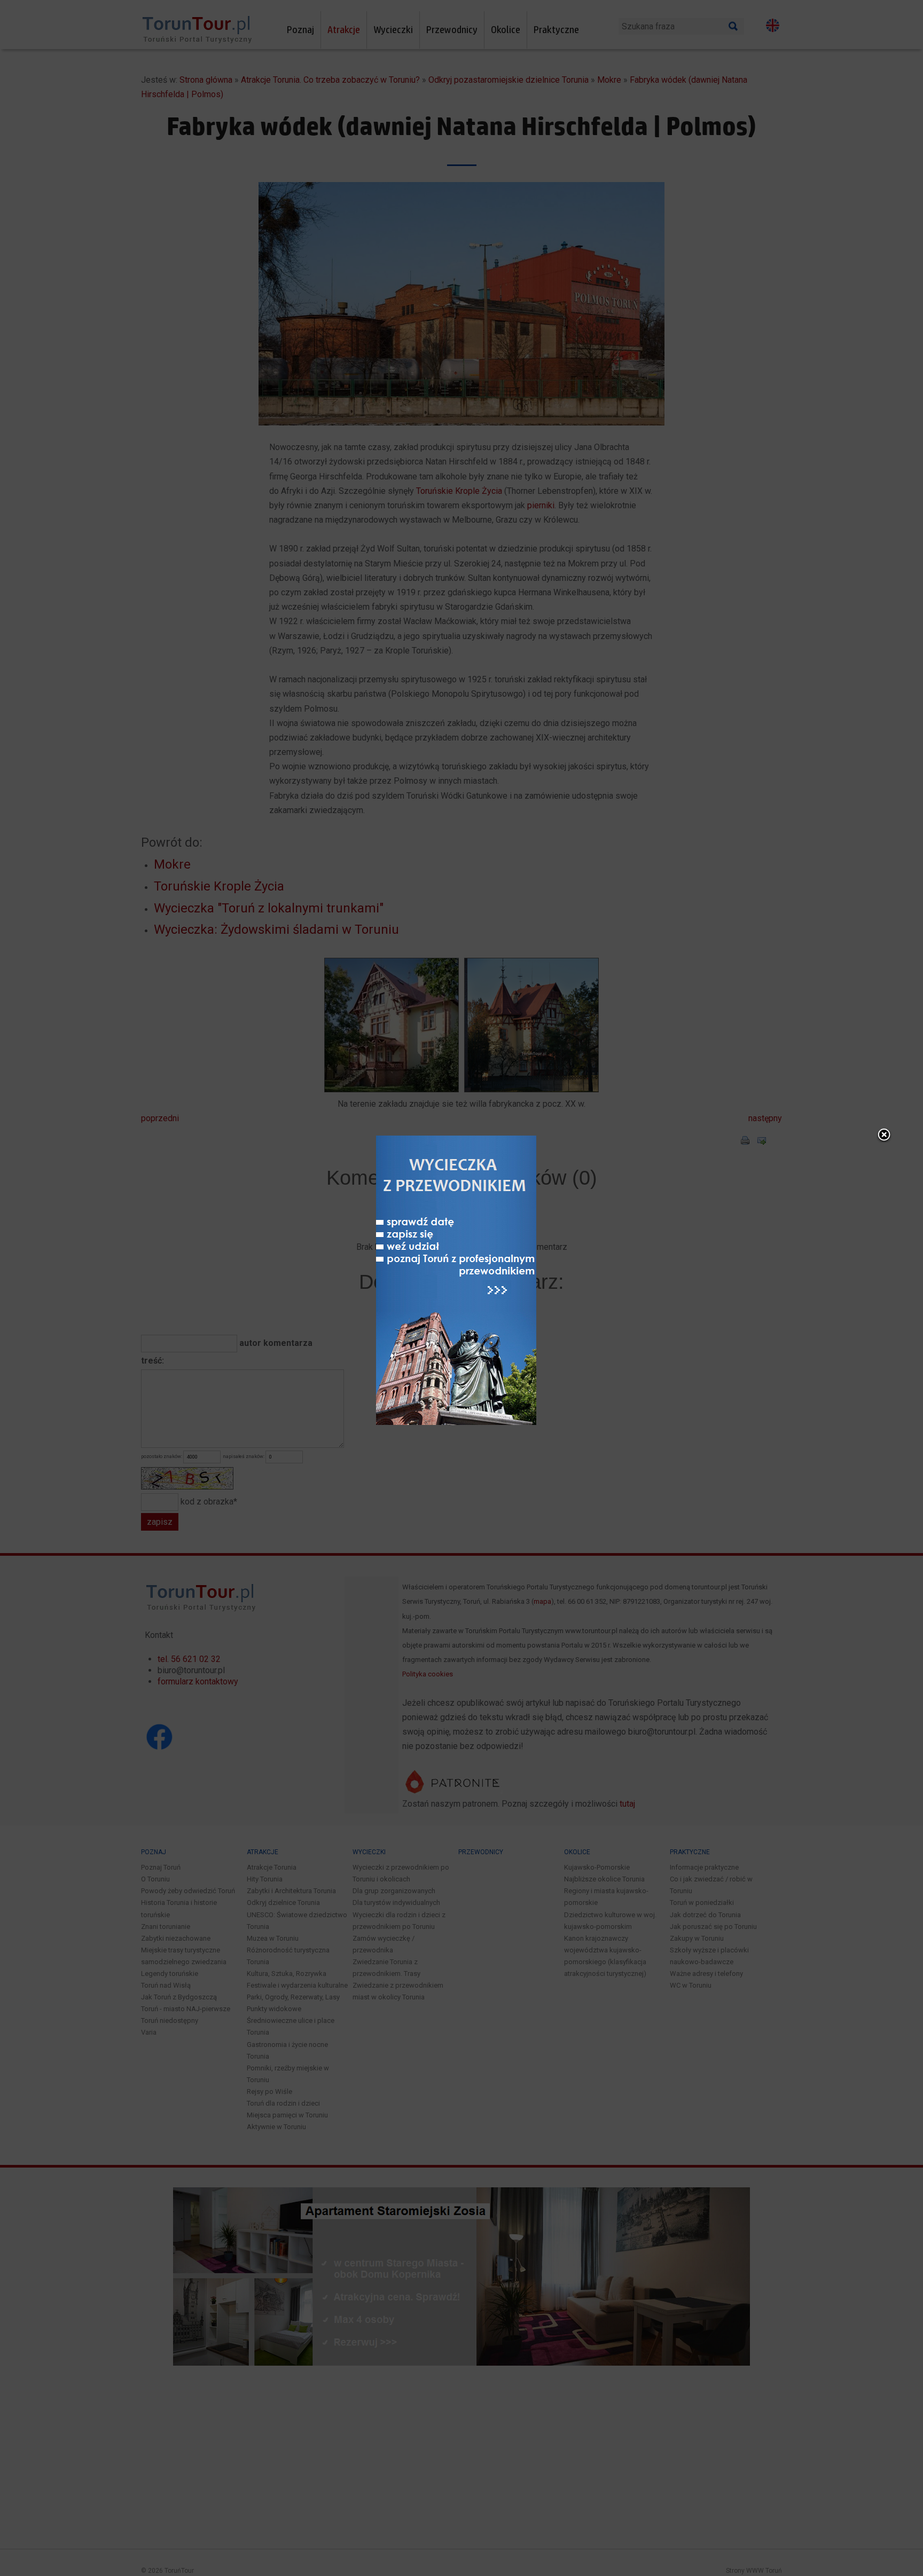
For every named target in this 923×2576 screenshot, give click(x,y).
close (884, 1136)
